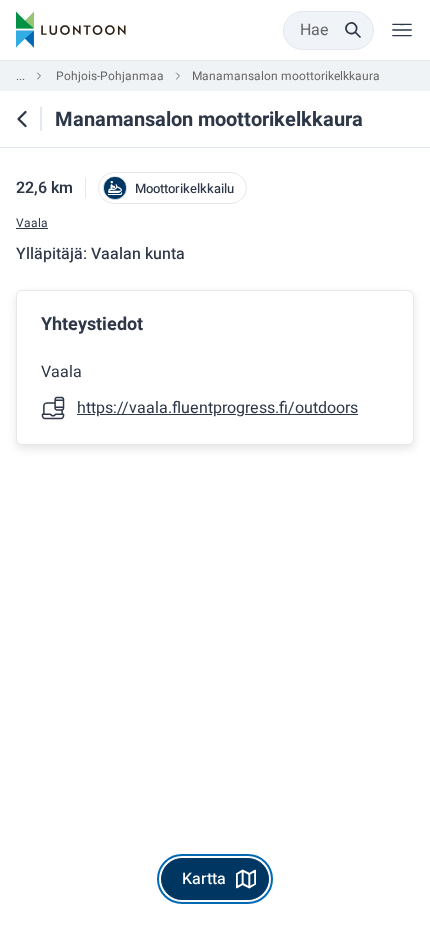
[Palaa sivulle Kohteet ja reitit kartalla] (22, 119)
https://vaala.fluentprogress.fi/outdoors (217, 408)
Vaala (32, 223)
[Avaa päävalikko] (402, 30)
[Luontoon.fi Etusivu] (71, 30)
